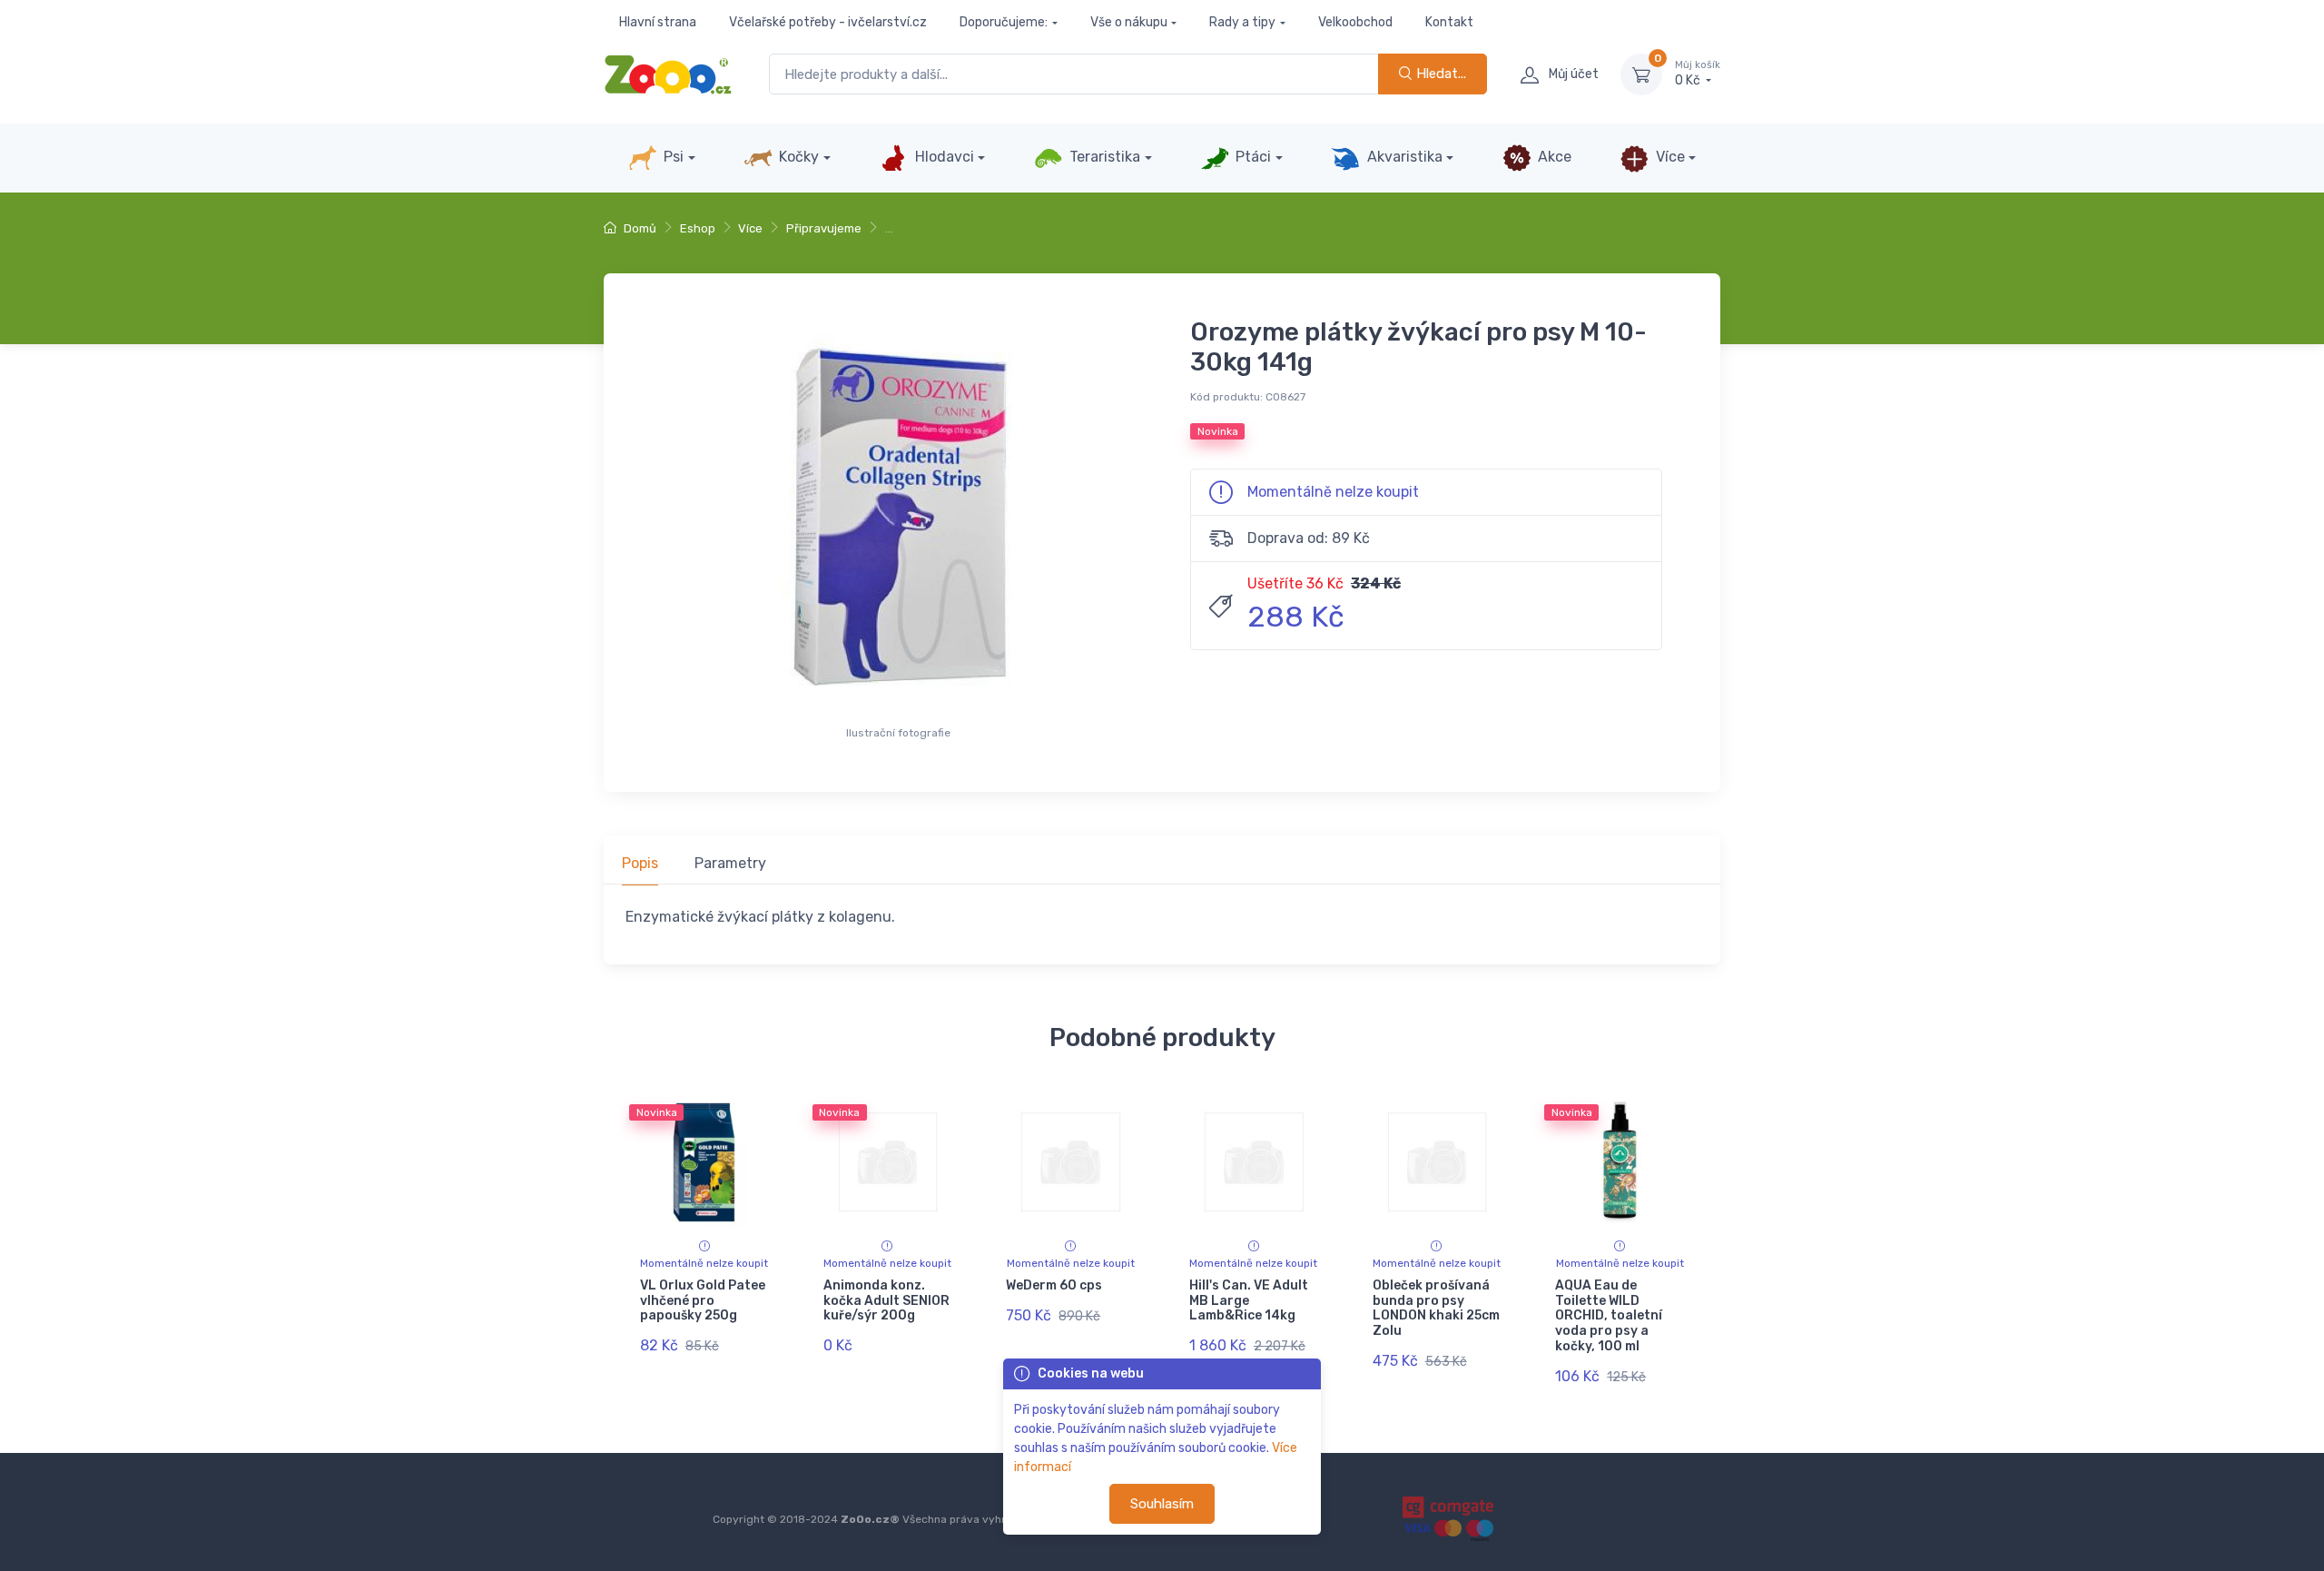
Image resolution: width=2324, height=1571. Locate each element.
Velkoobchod (1355, 22)
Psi (672, 157)
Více (1669, 157)
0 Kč (1698, 74)
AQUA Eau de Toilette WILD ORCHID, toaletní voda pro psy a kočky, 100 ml (1609, 1316)
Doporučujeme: (1004, 22)
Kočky (797, 157)
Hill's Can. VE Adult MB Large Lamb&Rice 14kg (1249, 1301)
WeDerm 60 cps (1054, 1285)
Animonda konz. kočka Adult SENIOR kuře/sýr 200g (886, 1301)
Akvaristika (1403, 157)
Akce (1553, 157)
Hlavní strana (658, 22)
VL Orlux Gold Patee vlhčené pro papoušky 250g (703, 1301)
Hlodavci (943, 157)
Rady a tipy (1242, 22)
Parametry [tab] (730, 863)
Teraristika (1103, 157)
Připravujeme (824, 228)
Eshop (698, 228)
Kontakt (1449, 22)
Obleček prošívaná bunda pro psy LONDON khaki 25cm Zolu (1436, 1308)
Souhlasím (1162, 1504)
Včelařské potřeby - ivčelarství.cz (828, 22)
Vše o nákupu (1129, 22)
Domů (639, 228)
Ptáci (1251, 157)
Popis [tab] (640, 863)
